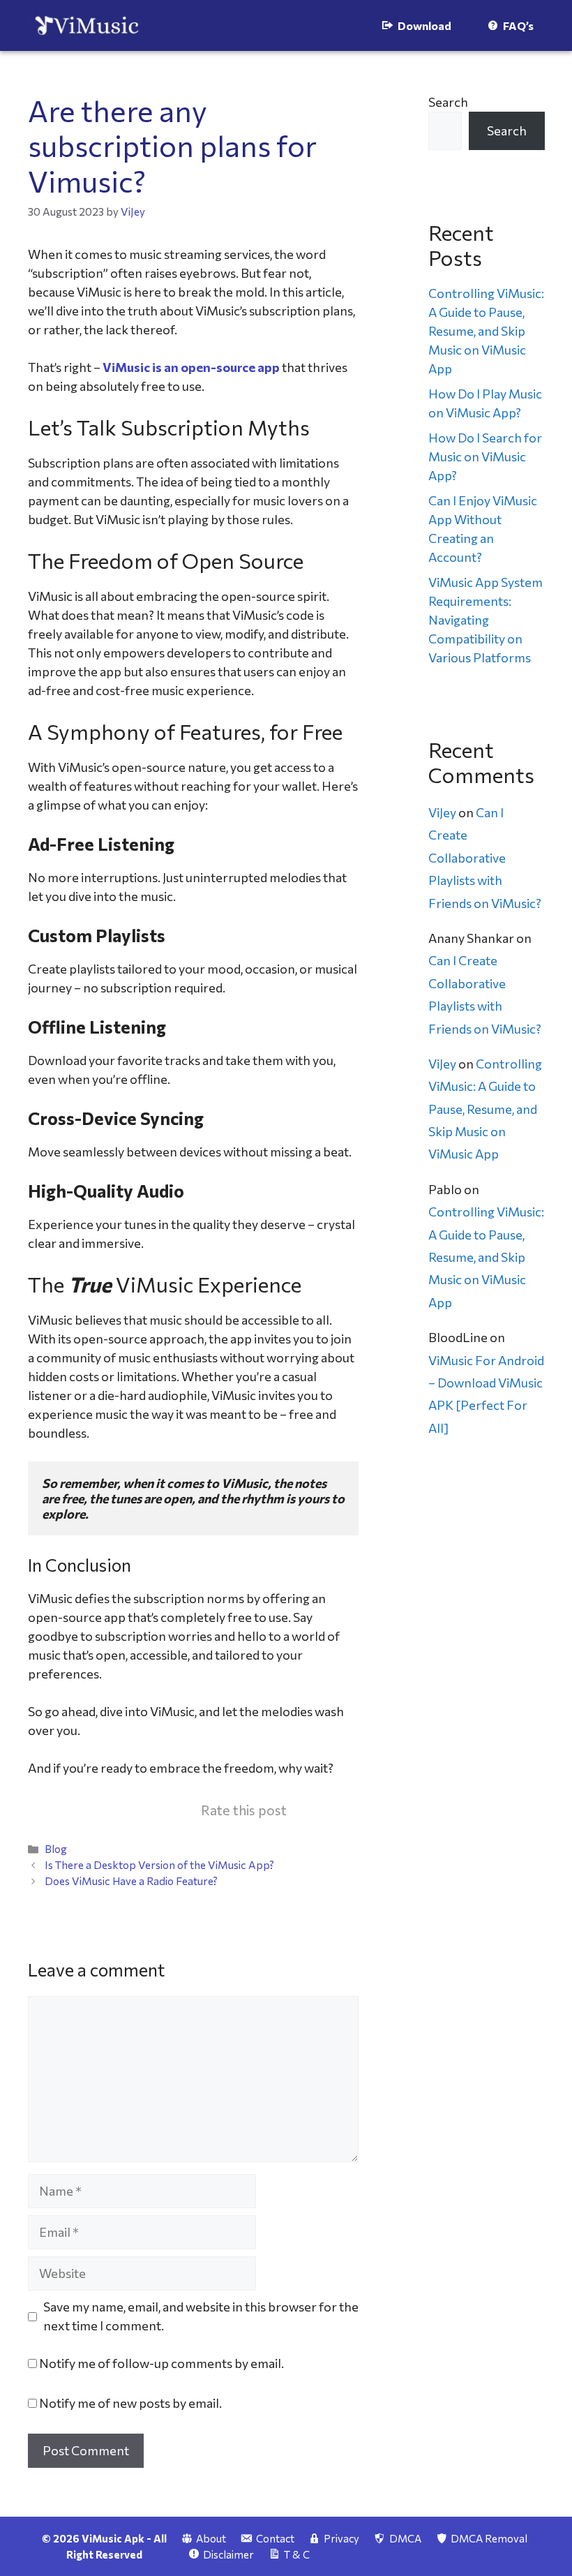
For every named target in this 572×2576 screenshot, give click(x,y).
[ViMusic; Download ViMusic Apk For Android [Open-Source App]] (85, 25)
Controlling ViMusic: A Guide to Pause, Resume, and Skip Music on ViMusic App (486, 331)
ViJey (442, 812)
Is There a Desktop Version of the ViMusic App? (159, 1864)
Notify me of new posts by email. (130, 2403)
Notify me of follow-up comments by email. (161, 2363)
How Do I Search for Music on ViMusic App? (485, 456)
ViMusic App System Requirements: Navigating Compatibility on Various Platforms (486, 620)
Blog (56, 1848)
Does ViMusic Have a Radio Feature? (131, 1881)
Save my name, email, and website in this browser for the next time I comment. (201, 2316)
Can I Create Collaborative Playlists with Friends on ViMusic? (485, 858)
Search (448, 102)
